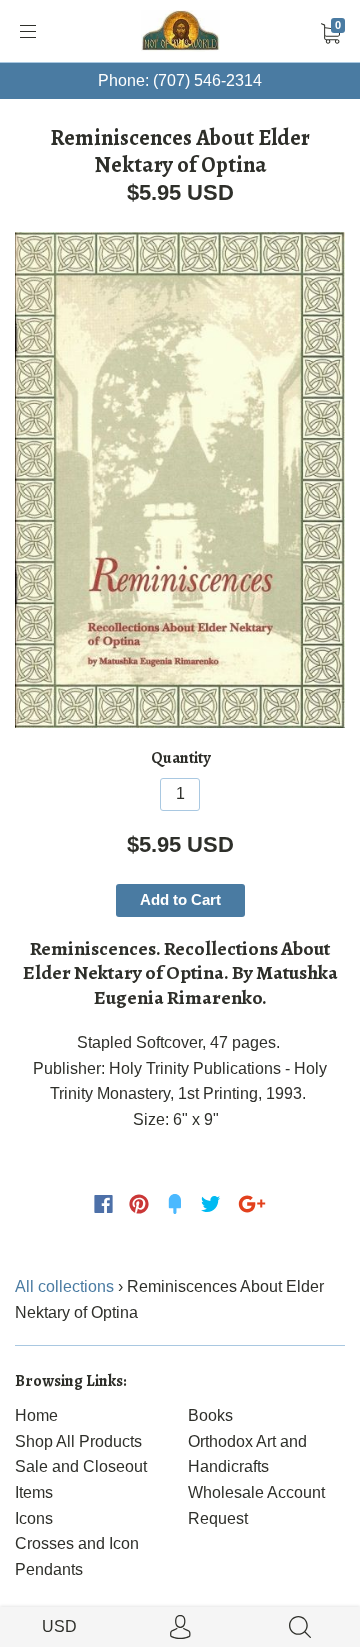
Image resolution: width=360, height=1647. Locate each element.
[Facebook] (103, 1204)
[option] (180, 480)
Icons (34, 1518)
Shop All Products (78, 1441)
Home (36, 1415)
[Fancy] (175, 1204)
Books (210, 1415)
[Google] (252, 1204)
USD (59, 1626)
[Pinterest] (139, 1204)
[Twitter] (211, 1204)
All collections (64, 1286)
